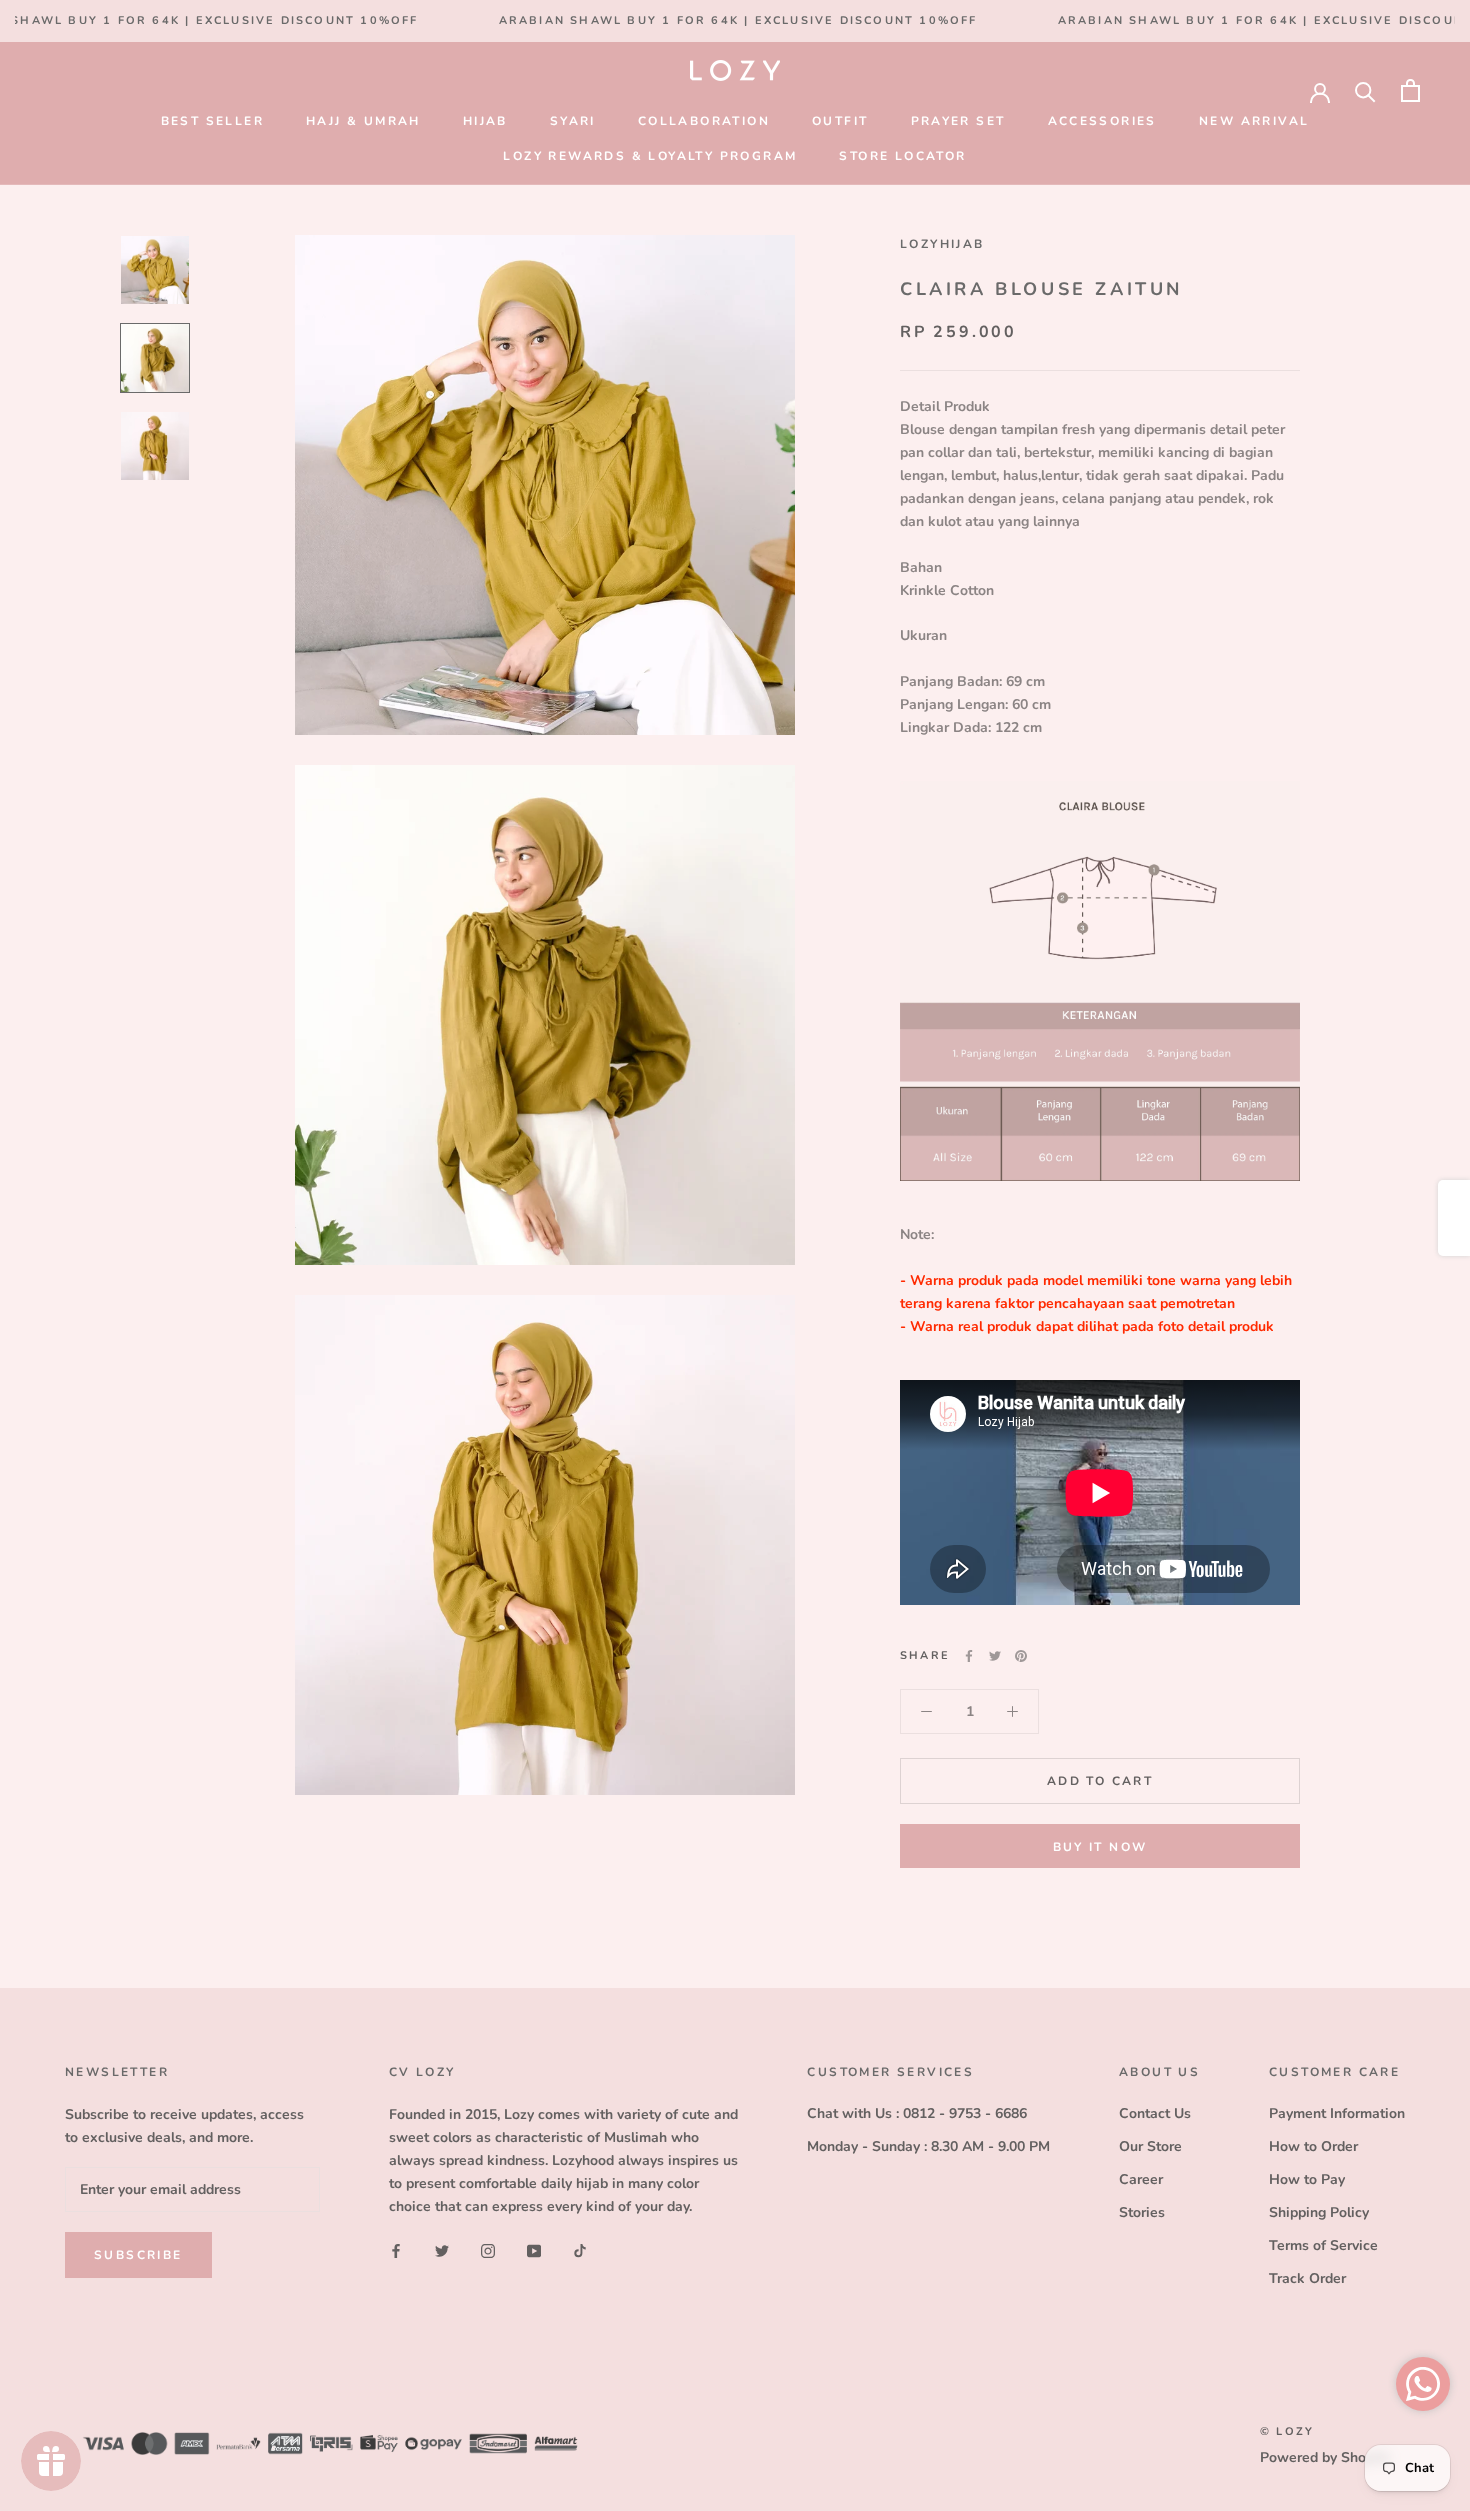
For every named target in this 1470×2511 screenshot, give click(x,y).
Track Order (1307, 2278)
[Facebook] (969, 1656)
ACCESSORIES (1102, 121)
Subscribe (138, 2255)
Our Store (1150, 2146)
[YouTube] (534, 2249)
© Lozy (1287, 2431)
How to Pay (1307, 2179)
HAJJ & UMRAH (363, 121)
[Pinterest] (1021, 1656)
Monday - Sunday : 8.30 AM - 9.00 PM (928, 2146)
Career (1141, 2179)
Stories (1142, 2212)
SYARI (573, 121)
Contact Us (1155, 2113)
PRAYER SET (958, 121)
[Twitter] (995, 1656)
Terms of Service (1323, 2245)
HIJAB (485, 121)
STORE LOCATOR (902, 156)
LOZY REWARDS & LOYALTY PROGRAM (650, 156)
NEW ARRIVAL (1254, 121)
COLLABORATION (704, 121)
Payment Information (1337, 2113)
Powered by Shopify (1325, 2457)
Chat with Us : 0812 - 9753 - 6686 (917, 2113)
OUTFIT (840, 121)
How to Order (1313, 2146)
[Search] (1365, 90)
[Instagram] (488, 2249)
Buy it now (1100, 1847)
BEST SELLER (212, 121)
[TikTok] (580, 2249)
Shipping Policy (1319, 2212)
